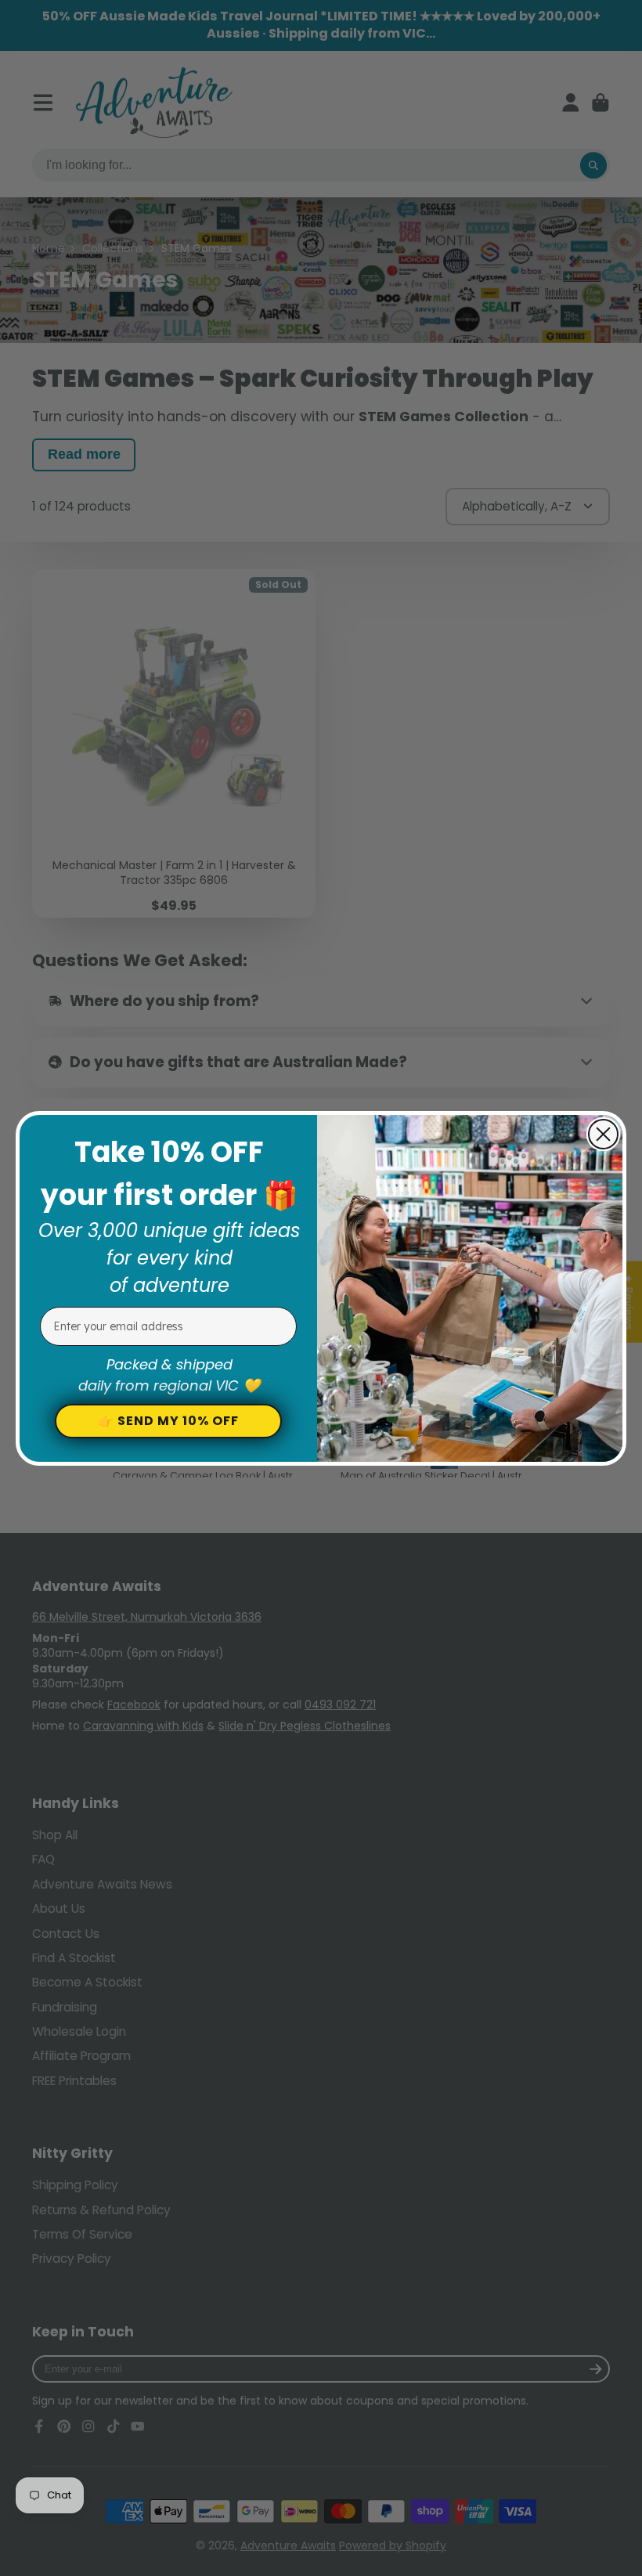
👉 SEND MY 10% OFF (168, 1421)
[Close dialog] (603, 1134)
